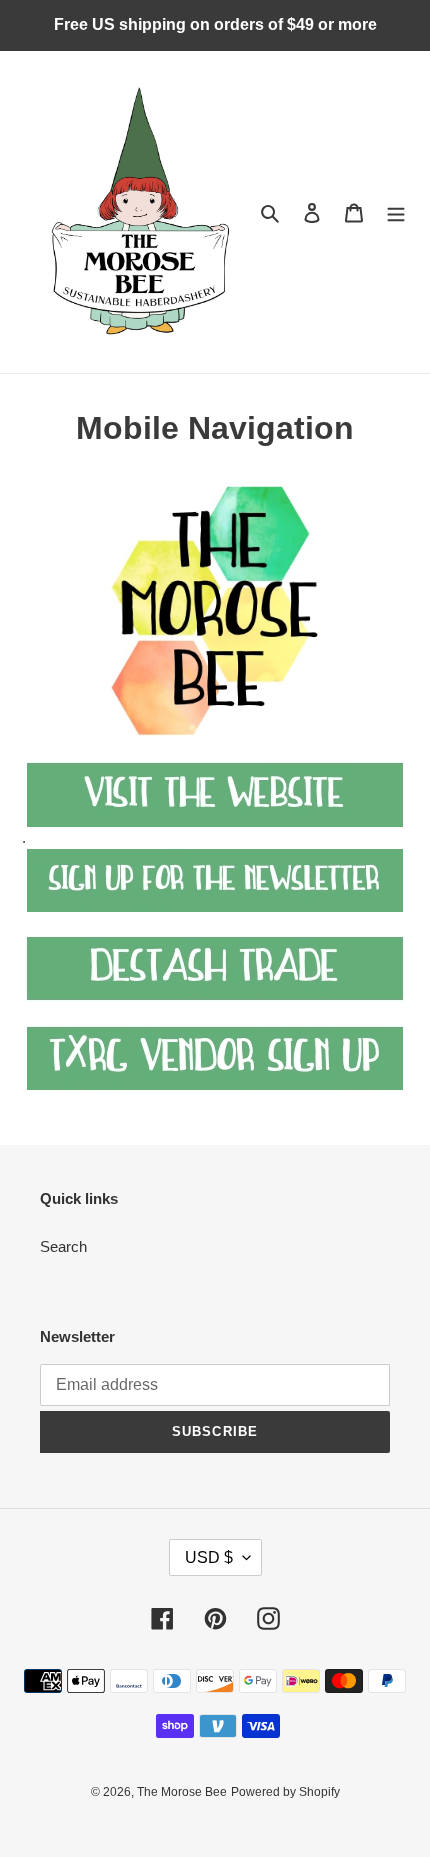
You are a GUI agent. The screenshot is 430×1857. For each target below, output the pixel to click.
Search (63, 1246)
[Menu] (396, 212)
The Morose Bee (182, 1792)
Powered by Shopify (285, 1792)
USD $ (209, 1557)
